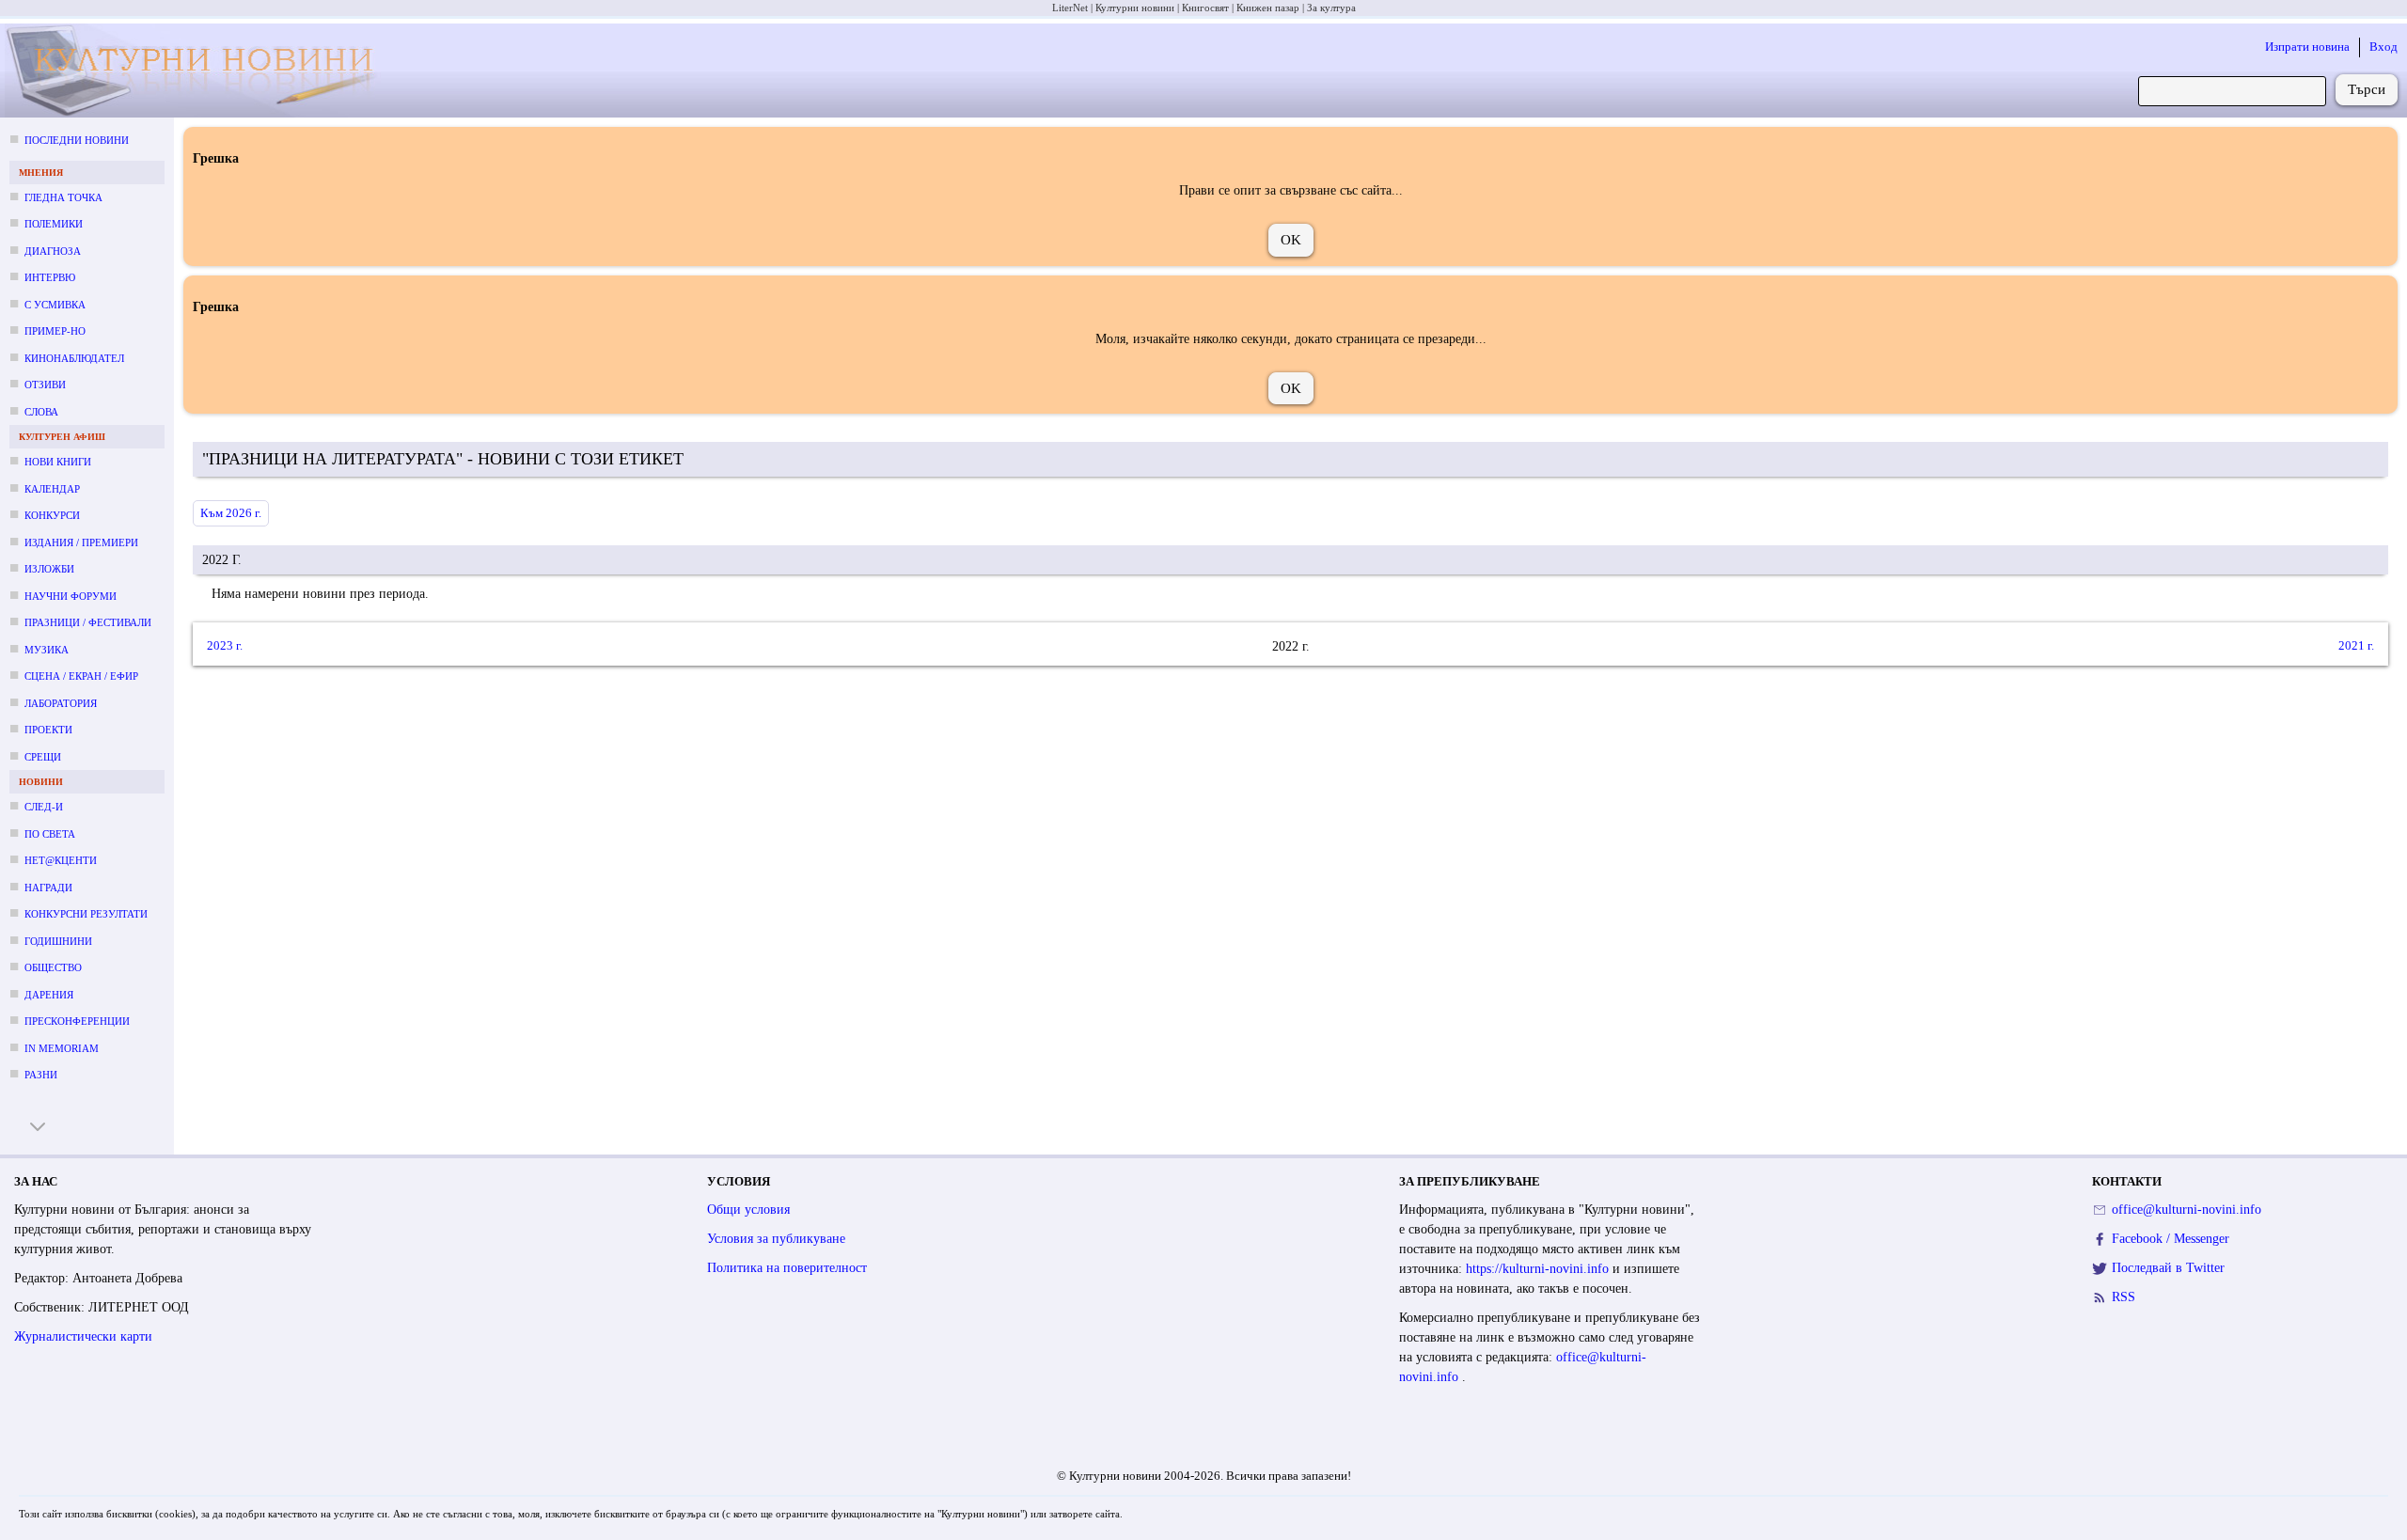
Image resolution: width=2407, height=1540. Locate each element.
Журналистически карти (83, 1336)
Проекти (48, 730)
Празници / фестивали (88, 622)
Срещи (43, 757)
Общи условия (748, 1210)
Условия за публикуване (776, 1239)
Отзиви (45, 385)
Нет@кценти (61, 860)
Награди (48, 888)
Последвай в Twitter (2168, 1268)
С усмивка (55, 305)
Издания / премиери (81, 542)
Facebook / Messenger (2171, 1239)
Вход (2383, 47)
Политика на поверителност (787, 1268)
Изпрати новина (2307, 47)
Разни (41, 1075)
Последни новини (77, 140)
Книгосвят (1205, 8)
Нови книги (58, 462)
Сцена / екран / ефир (81, 676)
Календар (52, 489)
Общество (53, 967)
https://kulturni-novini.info (1539, 1269)
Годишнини (58, 941)
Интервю (50, 277)
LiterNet (1070, 8)
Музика (47, 650)
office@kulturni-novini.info (2187, 1210)
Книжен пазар (1268, 8)
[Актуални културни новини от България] (202, 71)
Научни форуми (71, 596)
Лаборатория (61, 703)
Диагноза (53, 251)
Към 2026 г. (231, 513)
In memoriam (62, 1048)
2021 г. (2356, 645)
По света (50, 834)
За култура (1331, 8)
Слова (41, 412)
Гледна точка (63, 197)
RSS (2124, 1297)
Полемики (54, 224)
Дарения (49, 995)
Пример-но (55, 331)
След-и (44, 807)
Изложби (49, 569)
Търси (2367, 89)
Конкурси (52, 515)
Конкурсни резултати (86, 914)
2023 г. (225, 645)
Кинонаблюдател (74, 358)
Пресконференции (77, 1021)
